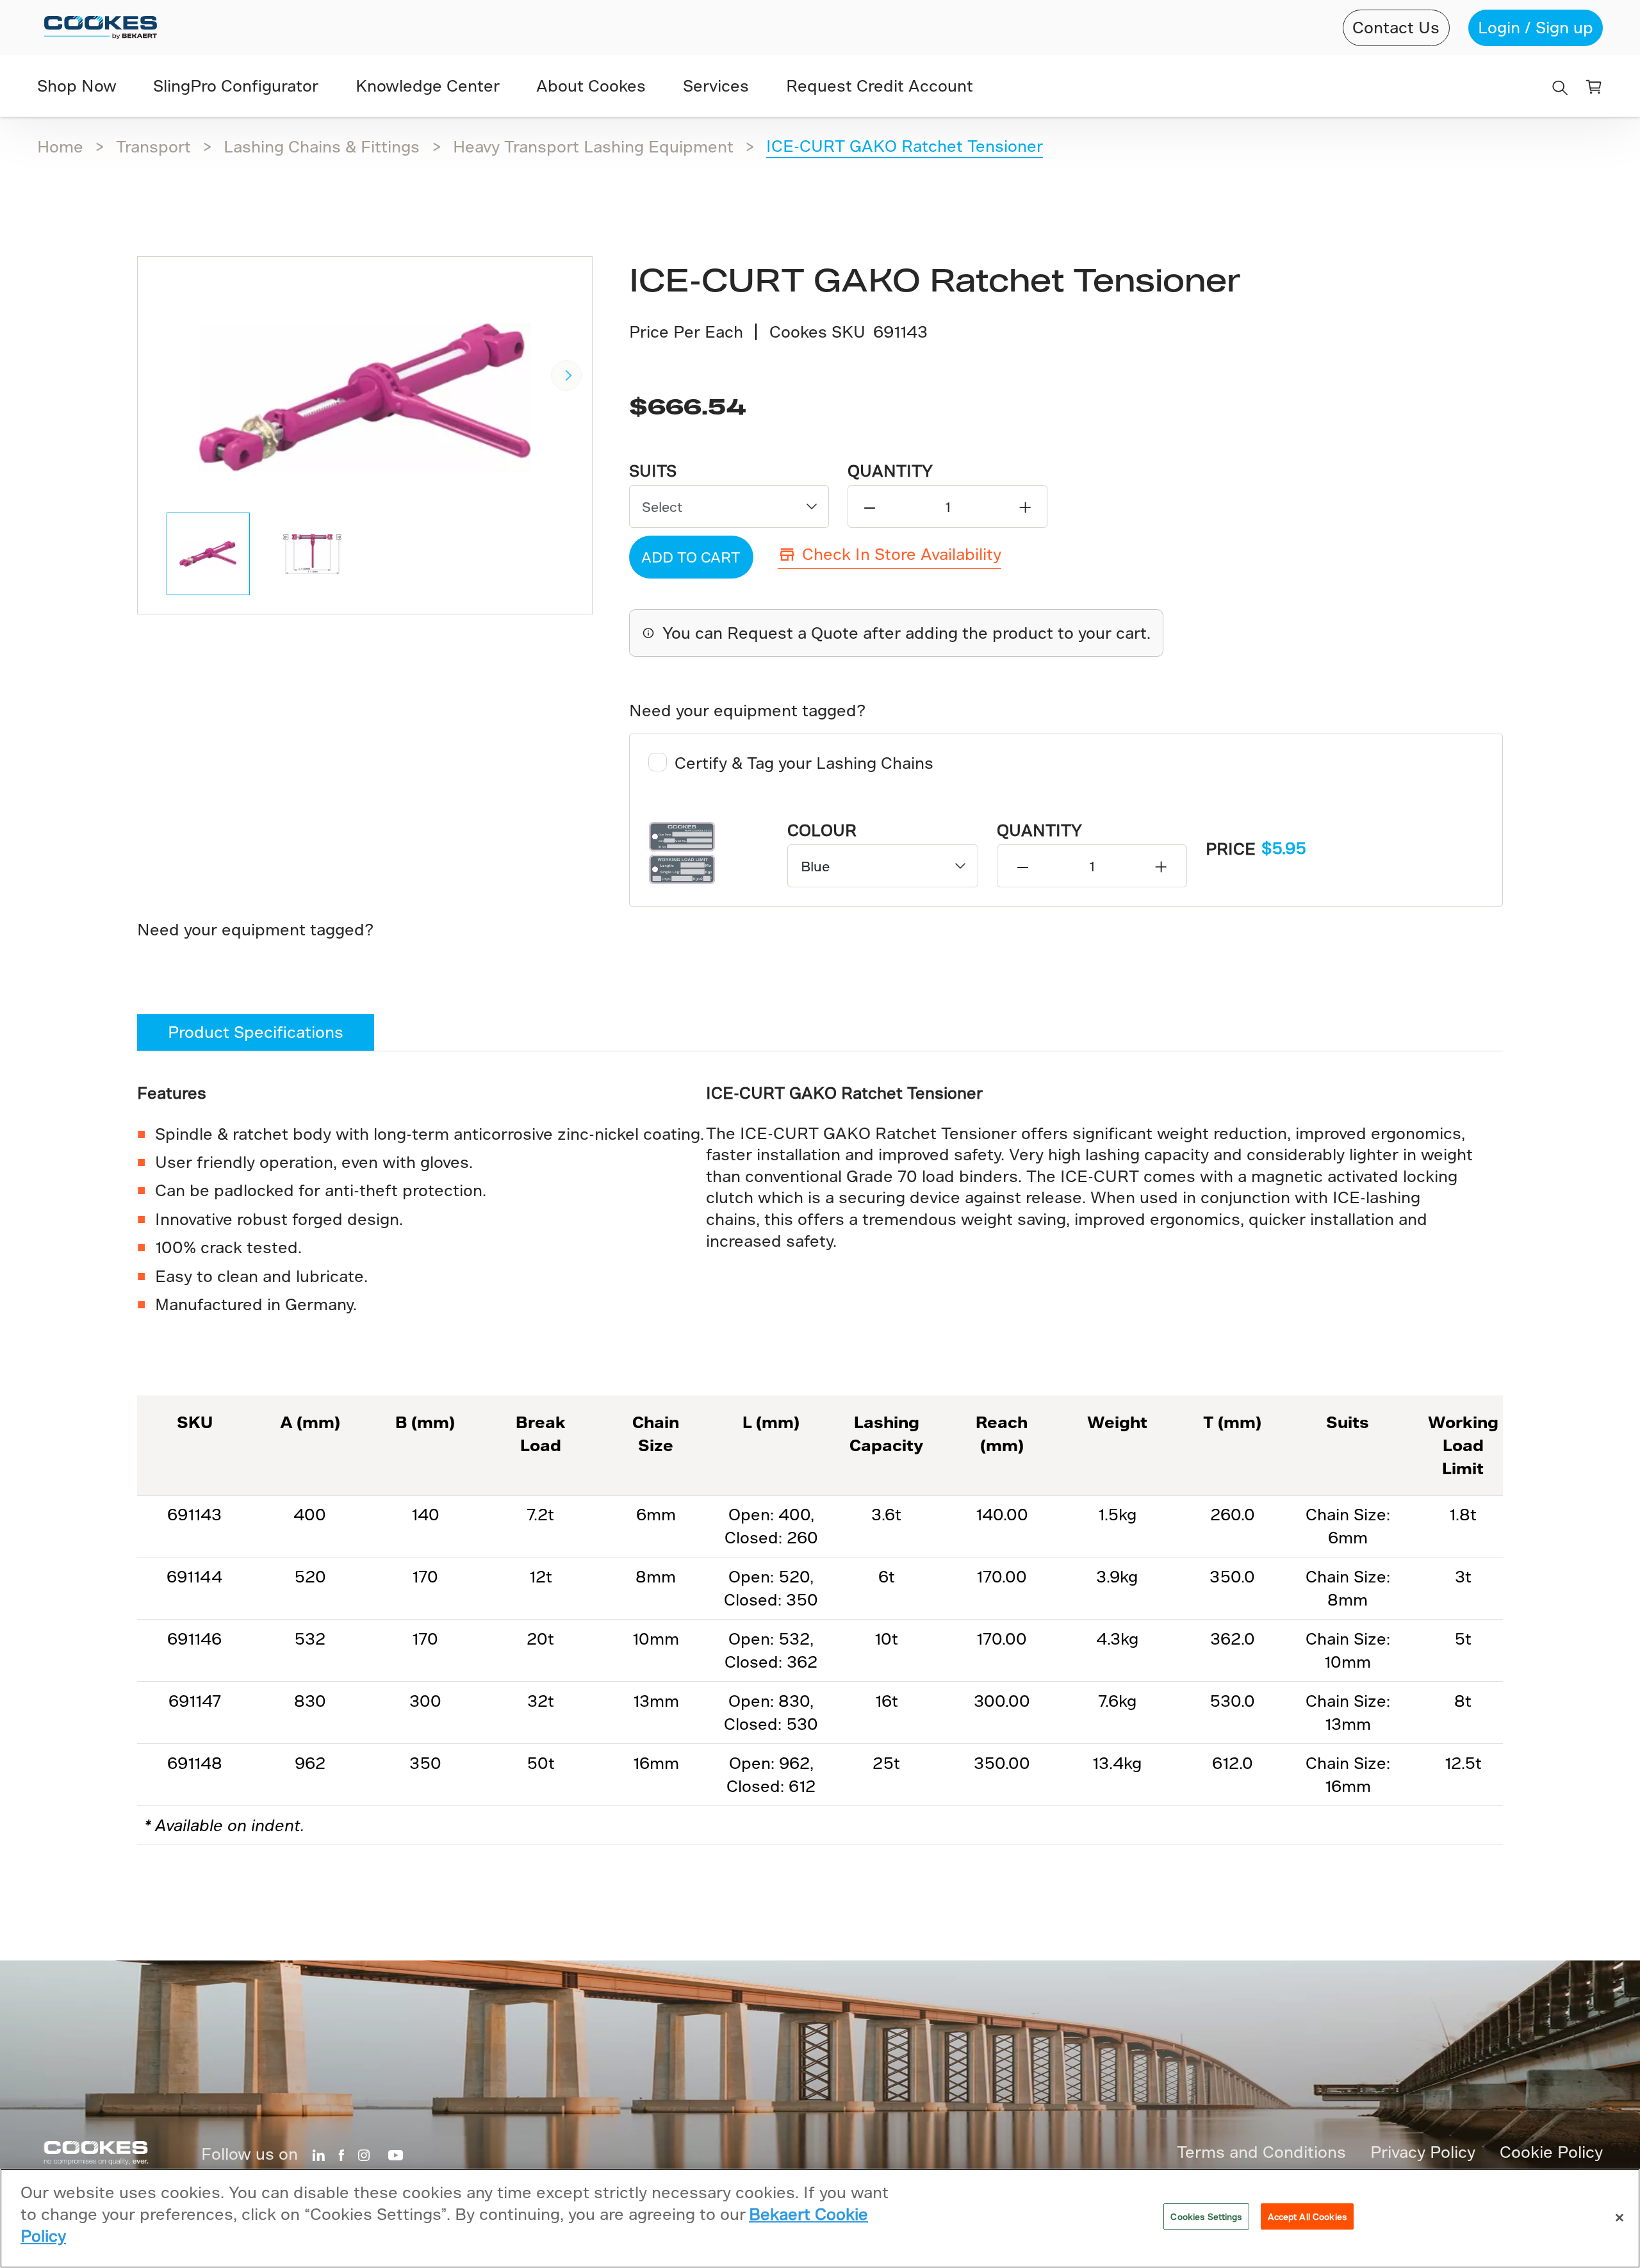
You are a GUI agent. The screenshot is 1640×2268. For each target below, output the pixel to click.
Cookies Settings (1206, 2216)
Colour (822, 830)
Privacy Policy (1423, 2152)
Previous (163, 375)
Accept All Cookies (1307, 2216)
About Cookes (591, 86)
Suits (653, 471)
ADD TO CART (691, 557)
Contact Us (1396, 27)
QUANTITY (890, 471)
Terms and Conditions (1261, 2152)
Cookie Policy (1551, 2152)
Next (566, 375)
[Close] (1619, 2217)
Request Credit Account (880, 86)
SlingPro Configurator (236, 86)
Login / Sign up (1536, 27)
